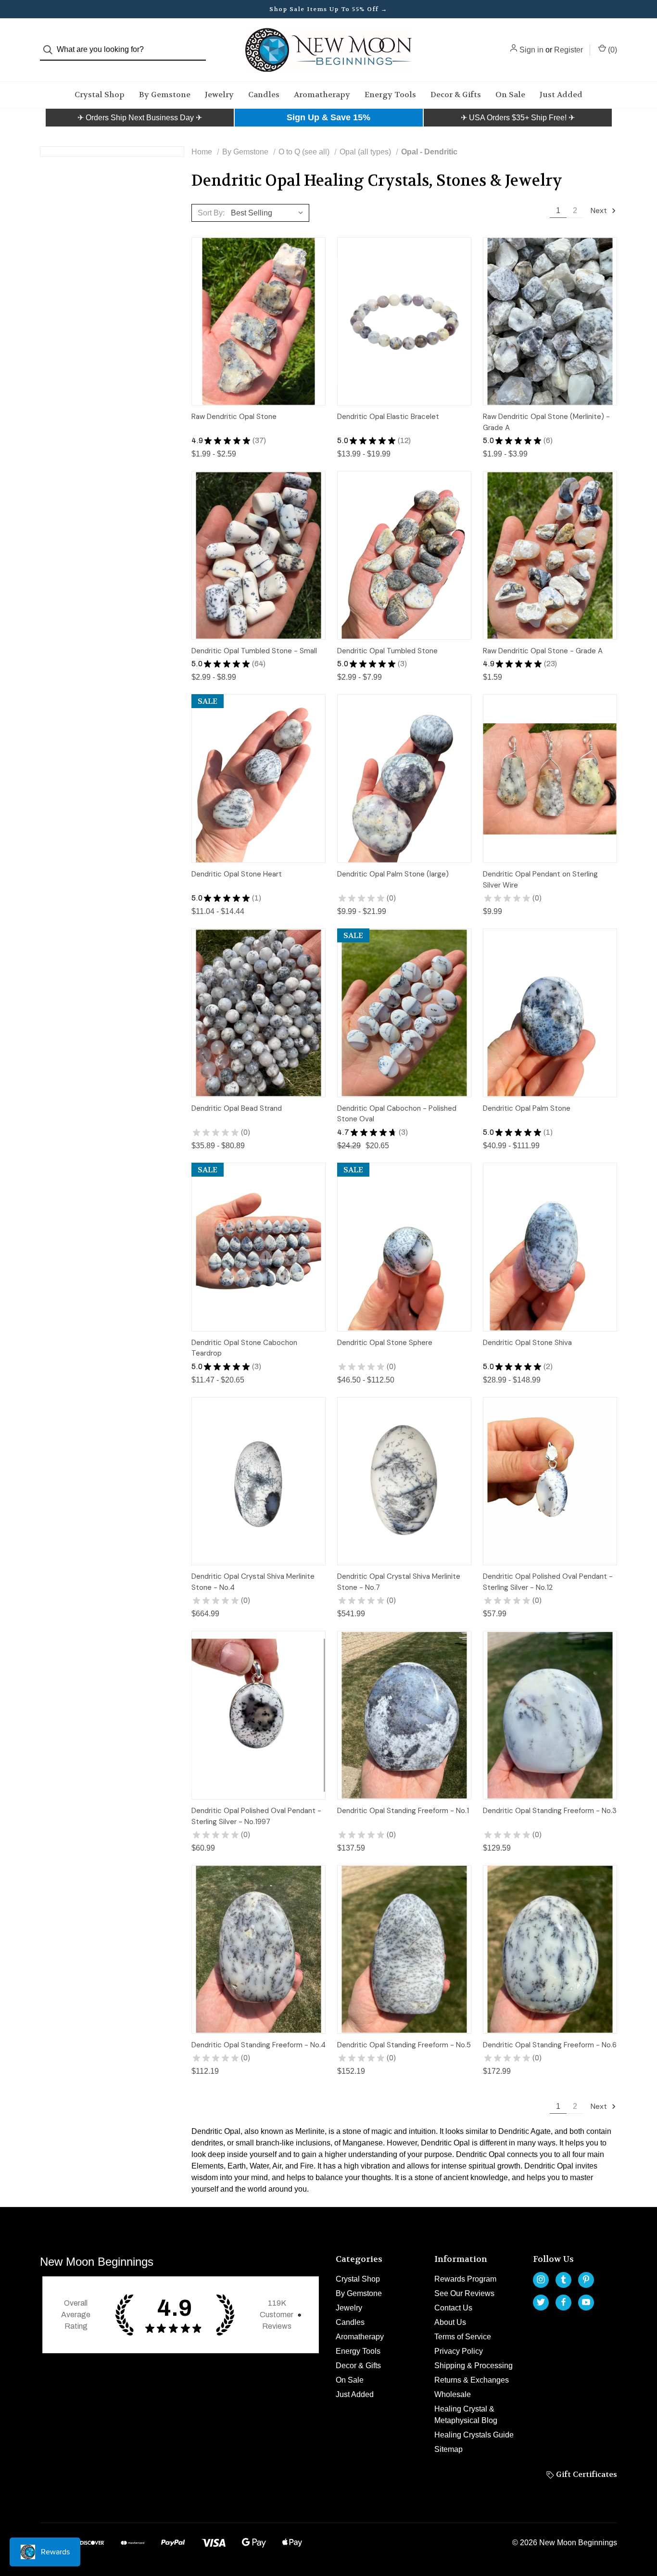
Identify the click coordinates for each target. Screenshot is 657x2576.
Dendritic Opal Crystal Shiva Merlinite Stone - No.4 (253, 1582)
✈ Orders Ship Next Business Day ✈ (140, 118)
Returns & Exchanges (472, 2380)
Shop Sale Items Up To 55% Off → (328, 9)
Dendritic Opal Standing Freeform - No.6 (550, 2045)
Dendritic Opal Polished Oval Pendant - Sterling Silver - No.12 (548, 1582)
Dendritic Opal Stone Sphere (385, 1343)
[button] (140, 118)
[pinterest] (586, 2279)
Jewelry (219, 95)
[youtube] (586, 2302)
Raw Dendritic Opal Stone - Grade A (543, 651)
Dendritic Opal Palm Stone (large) (393, 874)
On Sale (510, 95)
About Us (450, 2322)
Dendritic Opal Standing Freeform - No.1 (403, 1811)
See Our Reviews (464, 2293)
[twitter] (541, 2302)
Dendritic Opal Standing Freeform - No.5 (404, 2045)
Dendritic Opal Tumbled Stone (387, 651)
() (612, 50)
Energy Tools (390, 95)
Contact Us (453, 2308)
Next (600, 210)
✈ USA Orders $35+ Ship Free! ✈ (518, 118)
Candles (264, 95)
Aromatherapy (322, 95)
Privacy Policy (459, 2351)
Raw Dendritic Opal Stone (234, 417)
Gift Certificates (586, 2474)
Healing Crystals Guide (474, 2435)
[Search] (51, 50)
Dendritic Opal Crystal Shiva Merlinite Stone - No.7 (399, 1582)
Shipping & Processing (474, 2366)
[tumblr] (563, 2279)
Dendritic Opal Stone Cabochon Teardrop (244, 1348)
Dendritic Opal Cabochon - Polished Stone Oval (397, 1114)
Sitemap (449, 2449)
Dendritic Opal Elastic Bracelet (388, 417)
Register (569, 50)
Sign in (531, 50)
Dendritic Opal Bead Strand (237, 1108)
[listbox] (269, 213)
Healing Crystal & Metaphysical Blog (466, 2415)
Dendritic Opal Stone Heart (237, 874)
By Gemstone (165, 95)
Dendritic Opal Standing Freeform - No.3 (550, 1811)
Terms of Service (463, 2337)
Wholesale (453, 2394)
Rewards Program (465, 2279)
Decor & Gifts (456, 95)
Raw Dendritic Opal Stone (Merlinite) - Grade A (546, 422)
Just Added (561, 95)
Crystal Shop (100, 95)
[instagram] (541, 2279)
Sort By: (211, 213)
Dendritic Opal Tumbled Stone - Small (254, 651)
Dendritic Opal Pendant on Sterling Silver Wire (540, 880)
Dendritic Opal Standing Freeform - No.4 (259, 2045)
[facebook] (563, 2302)
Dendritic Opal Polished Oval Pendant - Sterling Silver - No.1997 (256, 1816)
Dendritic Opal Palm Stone (527, 1108)
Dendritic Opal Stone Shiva (527, 1343)
